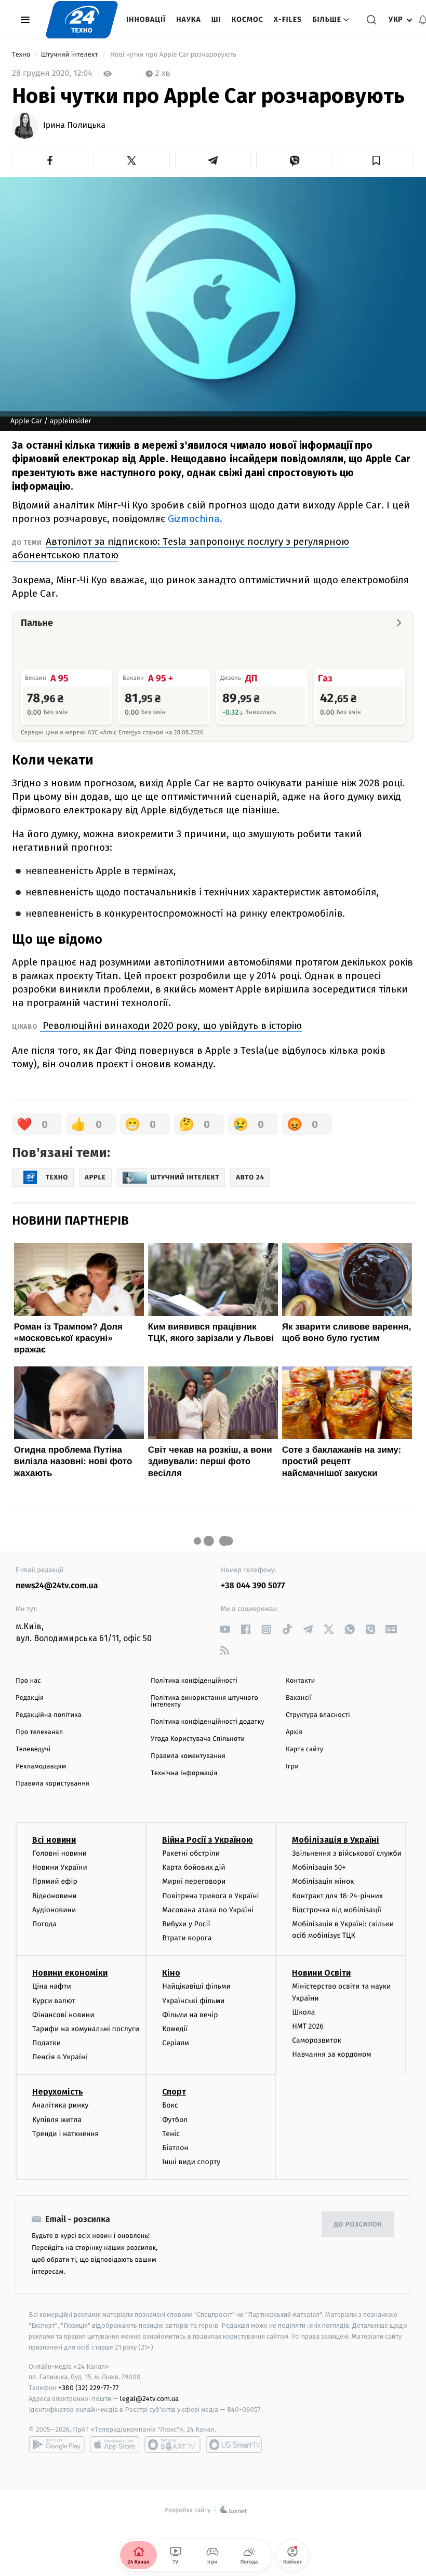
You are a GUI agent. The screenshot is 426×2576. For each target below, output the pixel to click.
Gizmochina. (195, 519)
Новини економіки (70, 1973)
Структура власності (318, 1715)
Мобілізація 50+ (319, 1867)
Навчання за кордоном (331, 2054)
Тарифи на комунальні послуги (86, 2029)
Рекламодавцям (41, 1767)
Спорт (174, 2092)
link (225, 1629)
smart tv (172, 2445)
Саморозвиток (317, 2040)
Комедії (175, 2029)
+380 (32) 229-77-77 (89, 2388)
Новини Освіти (321, 1973)
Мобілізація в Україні (336, 1840)
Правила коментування (188, 1756)
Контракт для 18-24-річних (337, 1896)
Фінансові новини (63, 2015)
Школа (303, 2012)
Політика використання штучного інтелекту (204, 1701)
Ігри (292, 1767)
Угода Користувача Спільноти (198, 1739)
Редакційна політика (49, 1715)
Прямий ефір (55, 1881)
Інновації (146, 19)
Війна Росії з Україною (208, 1840)
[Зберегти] (376, 160)
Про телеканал (39, 1732)
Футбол (175, 2120)
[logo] (82, 20)
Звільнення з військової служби (347, 1853)
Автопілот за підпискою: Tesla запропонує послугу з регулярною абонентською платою (181, 548)
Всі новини (54, 1840)
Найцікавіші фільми (196, 1986)
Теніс (171, 2134)
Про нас (28, 1681)
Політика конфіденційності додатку (208, 1722)
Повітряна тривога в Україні (210, 1896)
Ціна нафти (52, 1986)
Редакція (30, 1698)
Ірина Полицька (74, 126)
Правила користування (52, 1784)
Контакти (300, 1681)
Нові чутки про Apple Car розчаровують (174, 55)
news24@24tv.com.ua (57, 1586)
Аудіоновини (54, 1910)
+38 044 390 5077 (253, 1586)
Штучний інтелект (70, 55)
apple (115, 2445)
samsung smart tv (234, 2445)
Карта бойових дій (194, 1867)
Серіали (176, 2043)
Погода (44, 1924)
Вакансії (299, 1698)
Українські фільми (193, 2001)
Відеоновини (55, 1896)
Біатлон (175, 2148)
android (57, 2445)
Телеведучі (33, 1749)
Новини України (60, 1867)
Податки (46, 2043)
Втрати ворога (187, 1938)
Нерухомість (58, 2092)
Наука (189, 19)
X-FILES (288, 19)
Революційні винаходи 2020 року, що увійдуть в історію (171, 1025)
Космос (248, 19)
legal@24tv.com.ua (149, 2399)
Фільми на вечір (190, 2015)
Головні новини (59, 1853)
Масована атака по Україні (208, 1910)
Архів (294, 1732)
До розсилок (358, 2225)
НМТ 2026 (308, 2026)
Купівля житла (57, 2120)
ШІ (216, 19)
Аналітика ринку (60, 2105)
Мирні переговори (194, 1881)
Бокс (170, 2105)
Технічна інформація (184, 1773)
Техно (22, 55)
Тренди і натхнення (65, 2134)
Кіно (171, 1973)
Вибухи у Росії (186, 1924)
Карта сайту (304, 1749)
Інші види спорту (191, 2162)
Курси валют (54, 2001)
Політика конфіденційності (194, 1681)
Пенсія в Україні (60, 2057)
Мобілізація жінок (323, 1881)
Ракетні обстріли (191, 1853)
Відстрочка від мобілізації (337, 1910)
